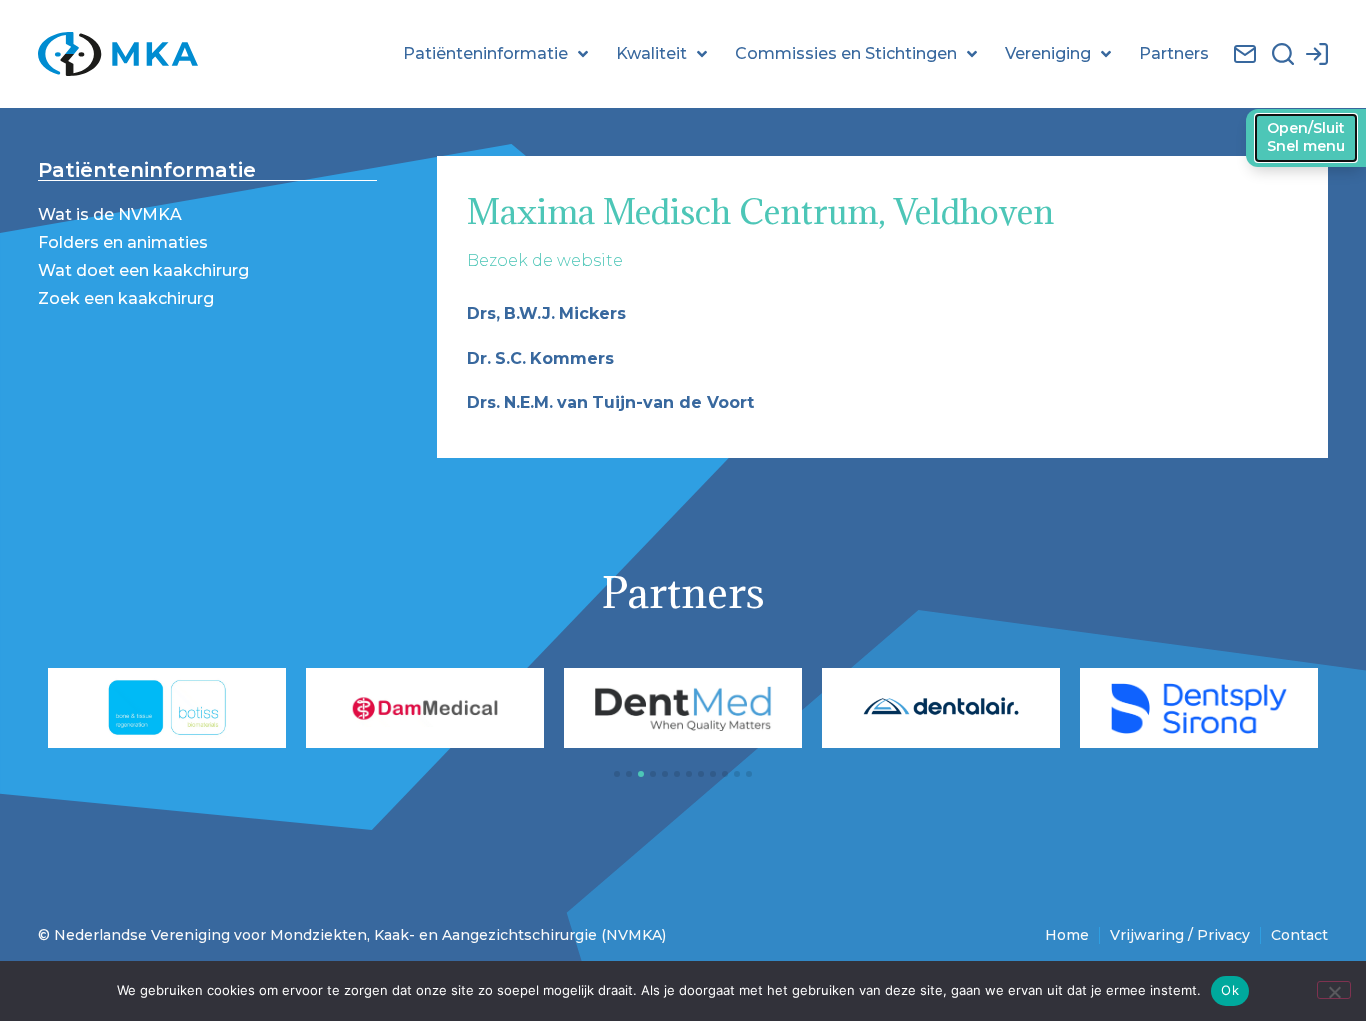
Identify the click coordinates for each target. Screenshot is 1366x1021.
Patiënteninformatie (485, 53)
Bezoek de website (545, 260)
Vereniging (1048, 53)
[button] (617, 774)
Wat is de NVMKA (110, 214)
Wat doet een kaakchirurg (143, 270)
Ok (1230, 990)
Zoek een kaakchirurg (126, 298)
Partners (1174, 53)
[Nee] (1334, 990)
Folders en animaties (123, 242)
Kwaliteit (651, 53)
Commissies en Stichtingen (846, 53)
